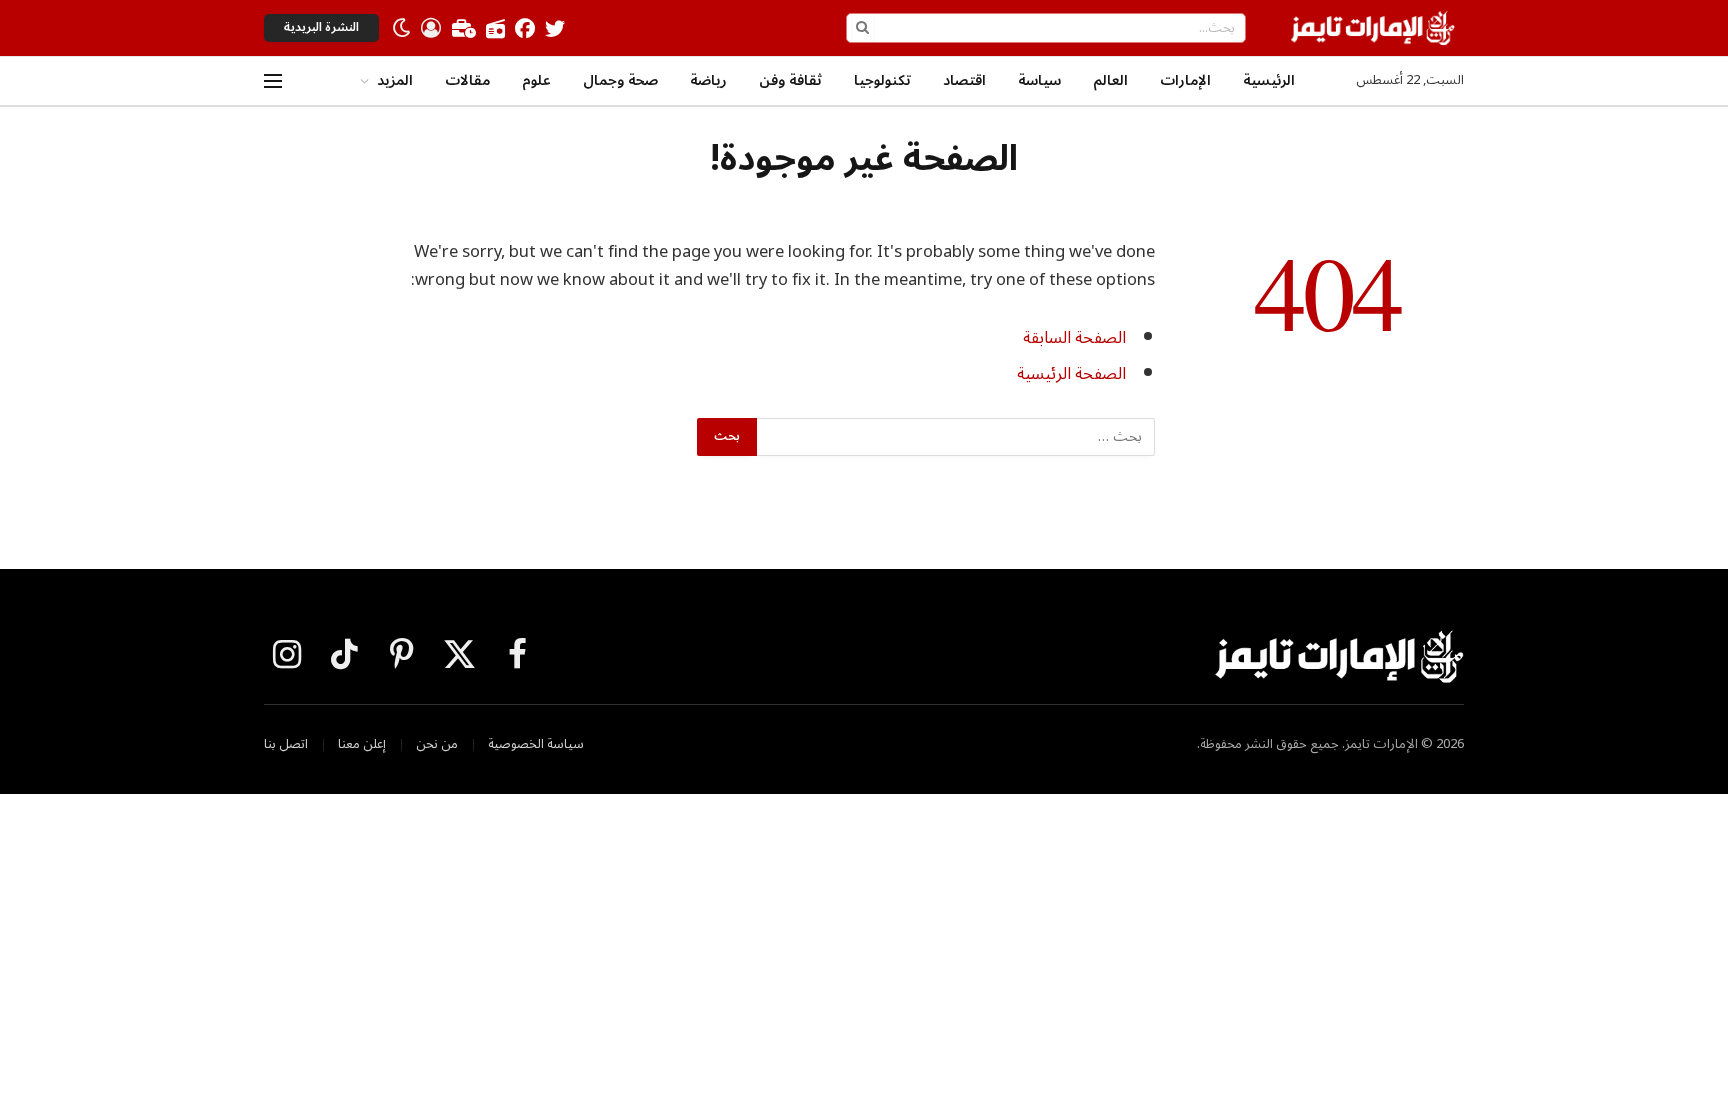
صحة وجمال (620, 80)
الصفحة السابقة (1074, 337)
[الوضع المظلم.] (402, 28)
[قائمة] (273, 81)
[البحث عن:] (955, 437)
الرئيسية (1269, 80)
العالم (1110, 80)
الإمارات (1185, 80)
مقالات (467, 80)
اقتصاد (964, 80)
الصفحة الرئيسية (1071, 373)
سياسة (1039, 80)
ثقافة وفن (790, 80)
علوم (536, 80)
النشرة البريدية (321, 27)
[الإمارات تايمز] (1372, 28)
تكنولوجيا (882, 80)
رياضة (708, 80)
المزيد (395, 80)
